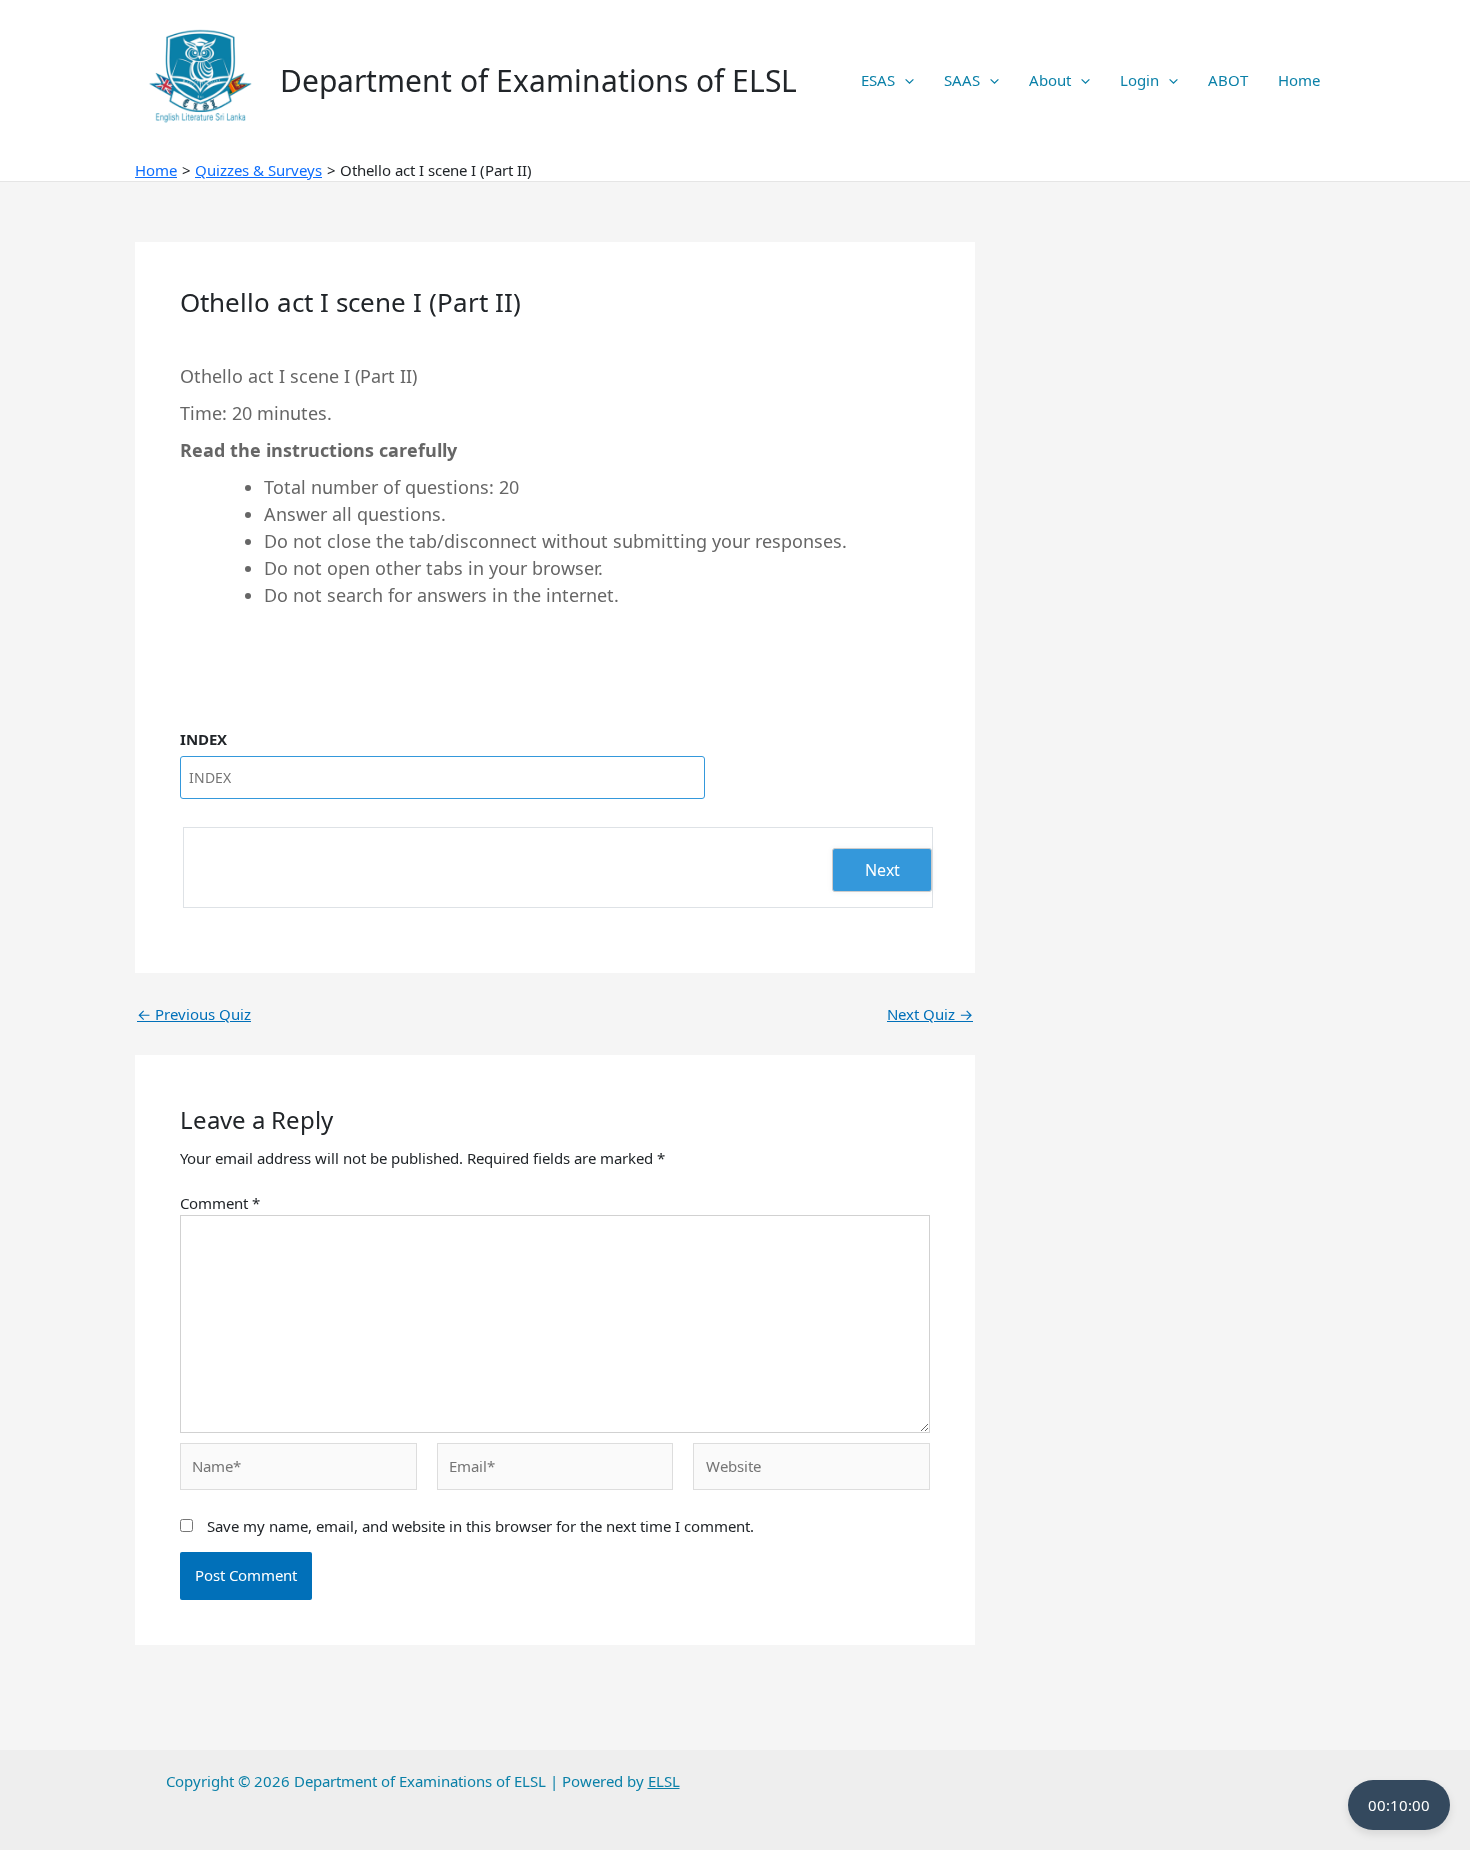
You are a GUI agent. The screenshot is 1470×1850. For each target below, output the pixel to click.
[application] (904, 80)
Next (882, 870)
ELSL (664, 1781)
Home (1299, 80)
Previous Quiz (194, 1014)
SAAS (962, 80)
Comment (220, 1203)
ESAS (878, 80)
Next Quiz (930, 1014)
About (1050, 80)
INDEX (203, 739)
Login (1139, 80)
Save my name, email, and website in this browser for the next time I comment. (480, 1526)
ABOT (1228, 80)
